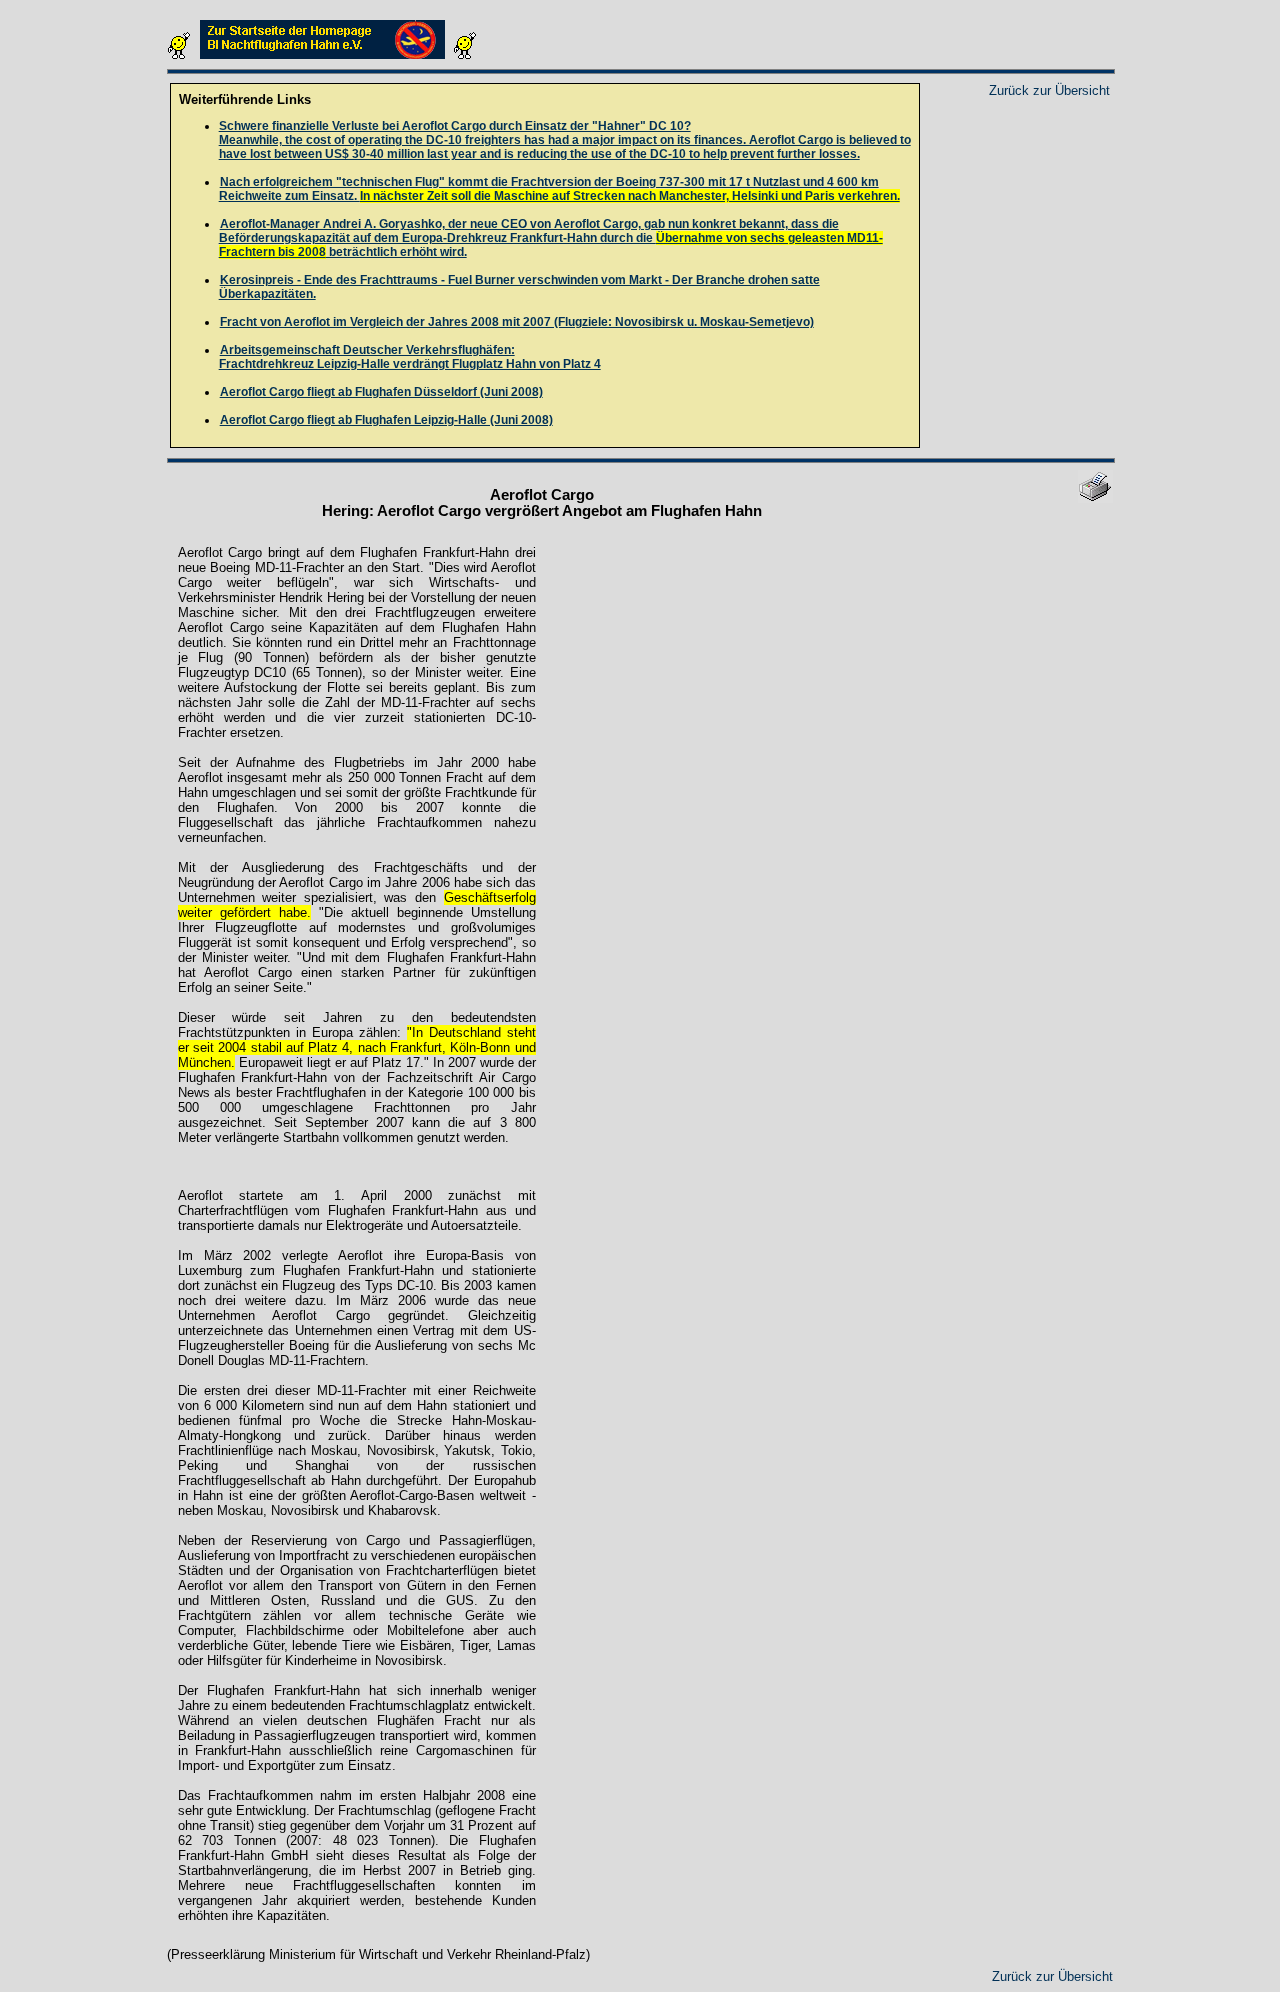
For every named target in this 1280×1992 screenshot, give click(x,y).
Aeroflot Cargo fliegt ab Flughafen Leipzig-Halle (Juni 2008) (386, 420)
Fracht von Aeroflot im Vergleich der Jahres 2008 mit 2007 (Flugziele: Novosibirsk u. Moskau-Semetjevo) (517, 322)
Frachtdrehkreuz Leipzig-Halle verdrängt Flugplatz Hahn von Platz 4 (410, 357)
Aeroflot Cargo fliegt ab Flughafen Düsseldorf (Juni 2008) (381, 392)
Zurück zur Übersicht (1049, 90)
